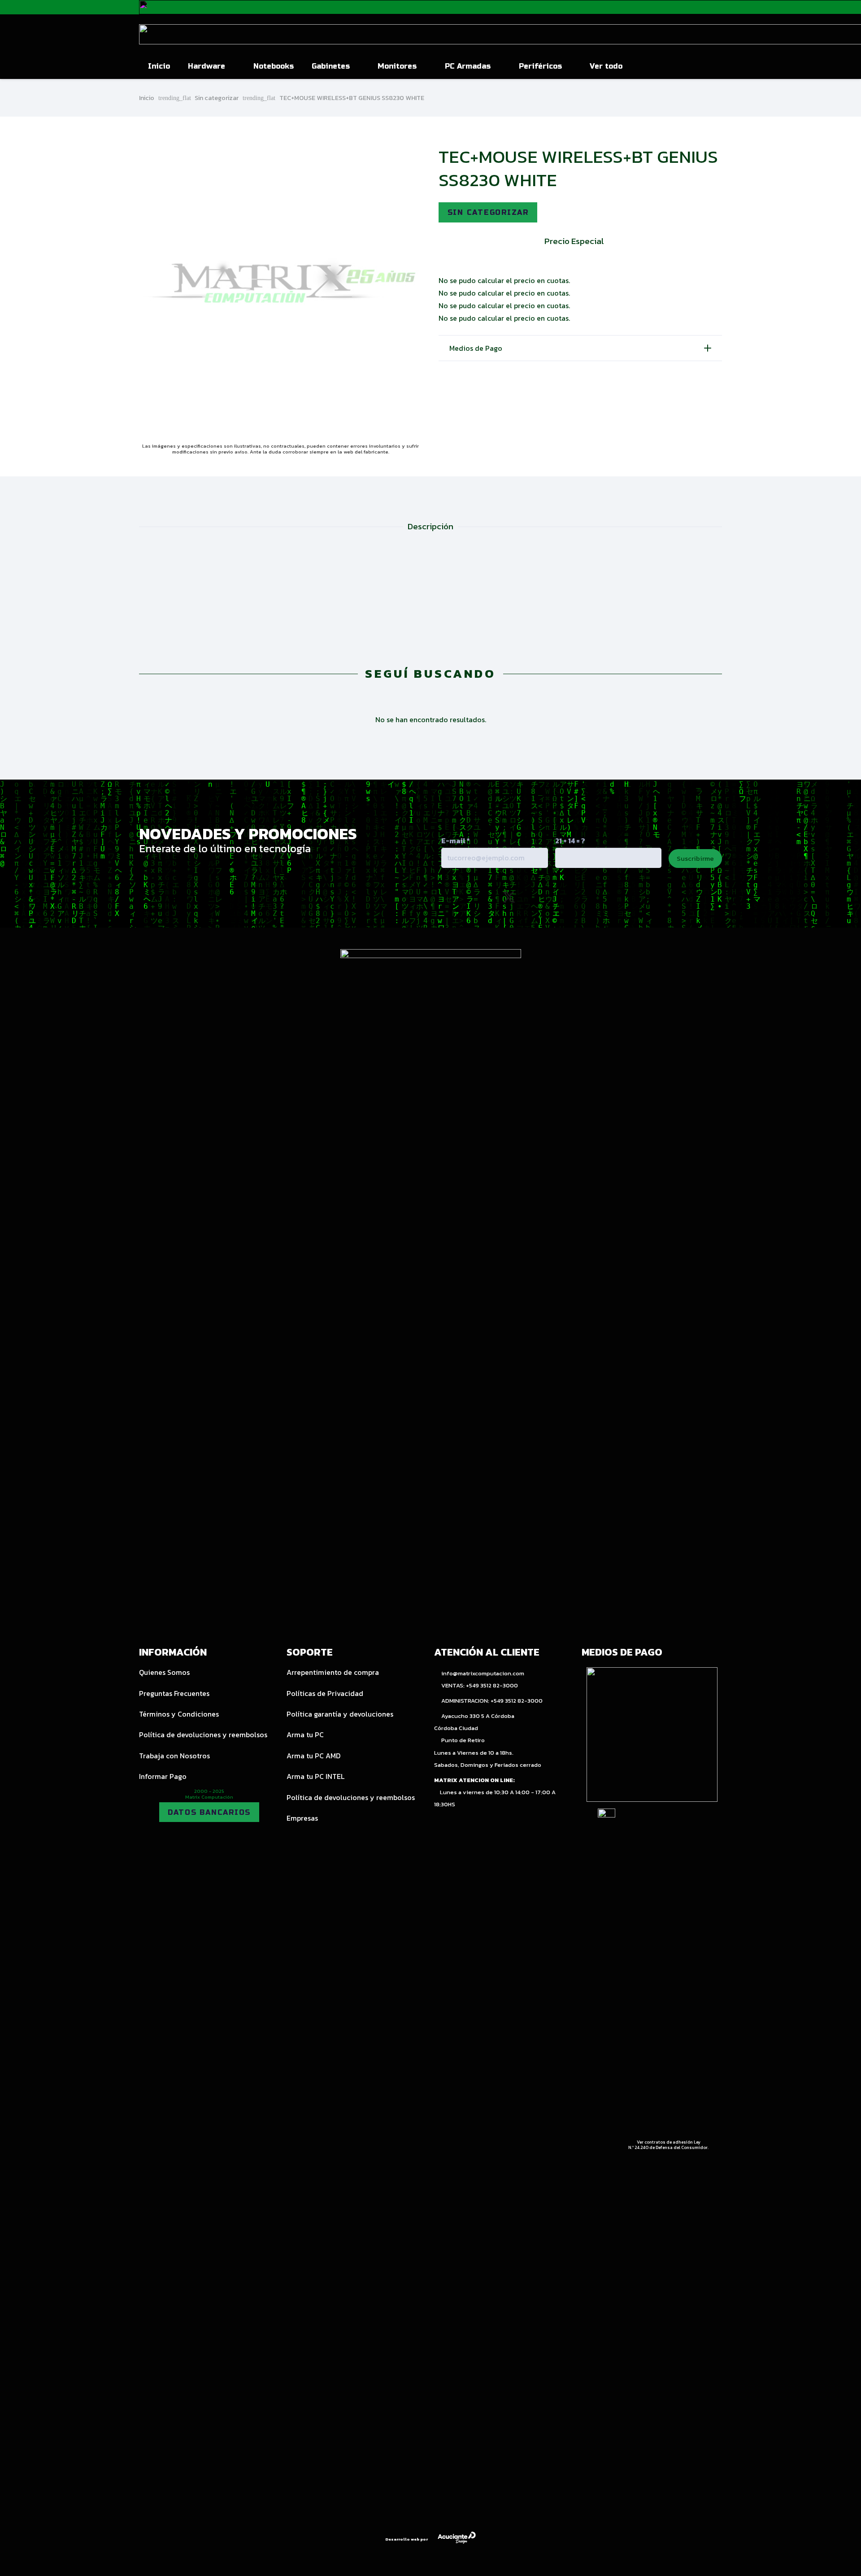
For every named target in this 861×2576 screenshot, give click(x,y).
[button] (230, 66)
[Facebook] (548, 897)
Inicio (147, 98)
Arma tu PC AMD (313, 1756)
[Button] (701, 66)
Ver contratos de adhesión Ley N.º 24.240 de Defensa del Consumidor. (668, 2145)
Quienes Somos (164, 1672)
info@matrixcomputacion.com (483, 1673)
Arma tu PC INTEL (315, 1776)
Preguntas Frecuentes (174, 1693)
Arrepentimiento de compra (333, 1672)
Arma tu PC (305, 1735)
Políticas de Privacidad (325, 1693)
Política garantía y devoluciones (340, 1714)
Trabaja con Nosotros (174, 1756)
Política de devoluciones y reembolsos (203, 1735)
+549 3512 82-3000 (492, 1685)
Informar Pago (163, 1776)
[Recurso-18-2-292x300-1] (652, 1735)
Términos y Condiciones (179, 1714)
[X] (509, 898)
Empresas (302, 1818)
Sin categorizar (217, 98)
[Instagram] (470, 898)
